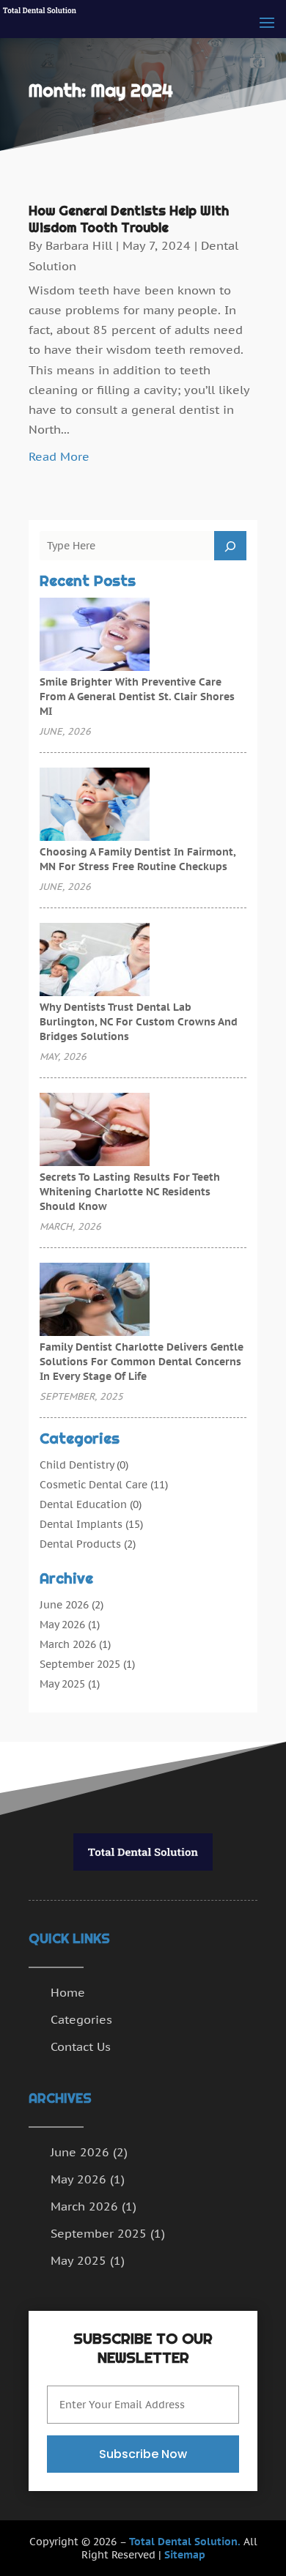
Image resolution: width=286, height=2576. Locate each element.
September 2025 (80, 1664)
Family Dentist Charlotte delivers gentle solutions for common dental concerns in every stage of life (142, 1362)
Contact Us (81, 2046)
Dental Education (83, 1504)
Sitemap (185, 2555)
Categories (81, 2019)
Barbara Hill (79, 245)
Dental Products (80, 1544)
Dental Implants (81, 1524)
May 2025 (62, 1684)
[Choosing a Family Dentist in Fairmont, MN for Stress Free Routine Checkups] (95, 806)
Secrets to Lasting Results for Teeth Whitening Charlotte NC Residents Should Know (130, 1192)
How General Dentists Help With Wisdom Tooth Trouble (129, 219)
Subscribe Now (143, 2454)
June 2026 (64, 1605)
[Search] (230, 546)
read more (59, 456)
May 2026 (62, 1625)
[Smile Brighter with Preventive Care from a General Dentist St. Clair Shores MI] (95, 636)
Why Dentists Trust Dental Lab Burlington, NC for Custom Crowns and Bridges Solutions (139, 1022)
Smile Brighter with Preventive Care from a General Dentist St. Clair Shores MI (137, 697)
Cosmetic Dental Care (93, 1485)
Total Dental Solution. (185, 2542)
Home (68, 1992)
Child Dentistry (77, 1465)
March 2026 (68, 1644)
